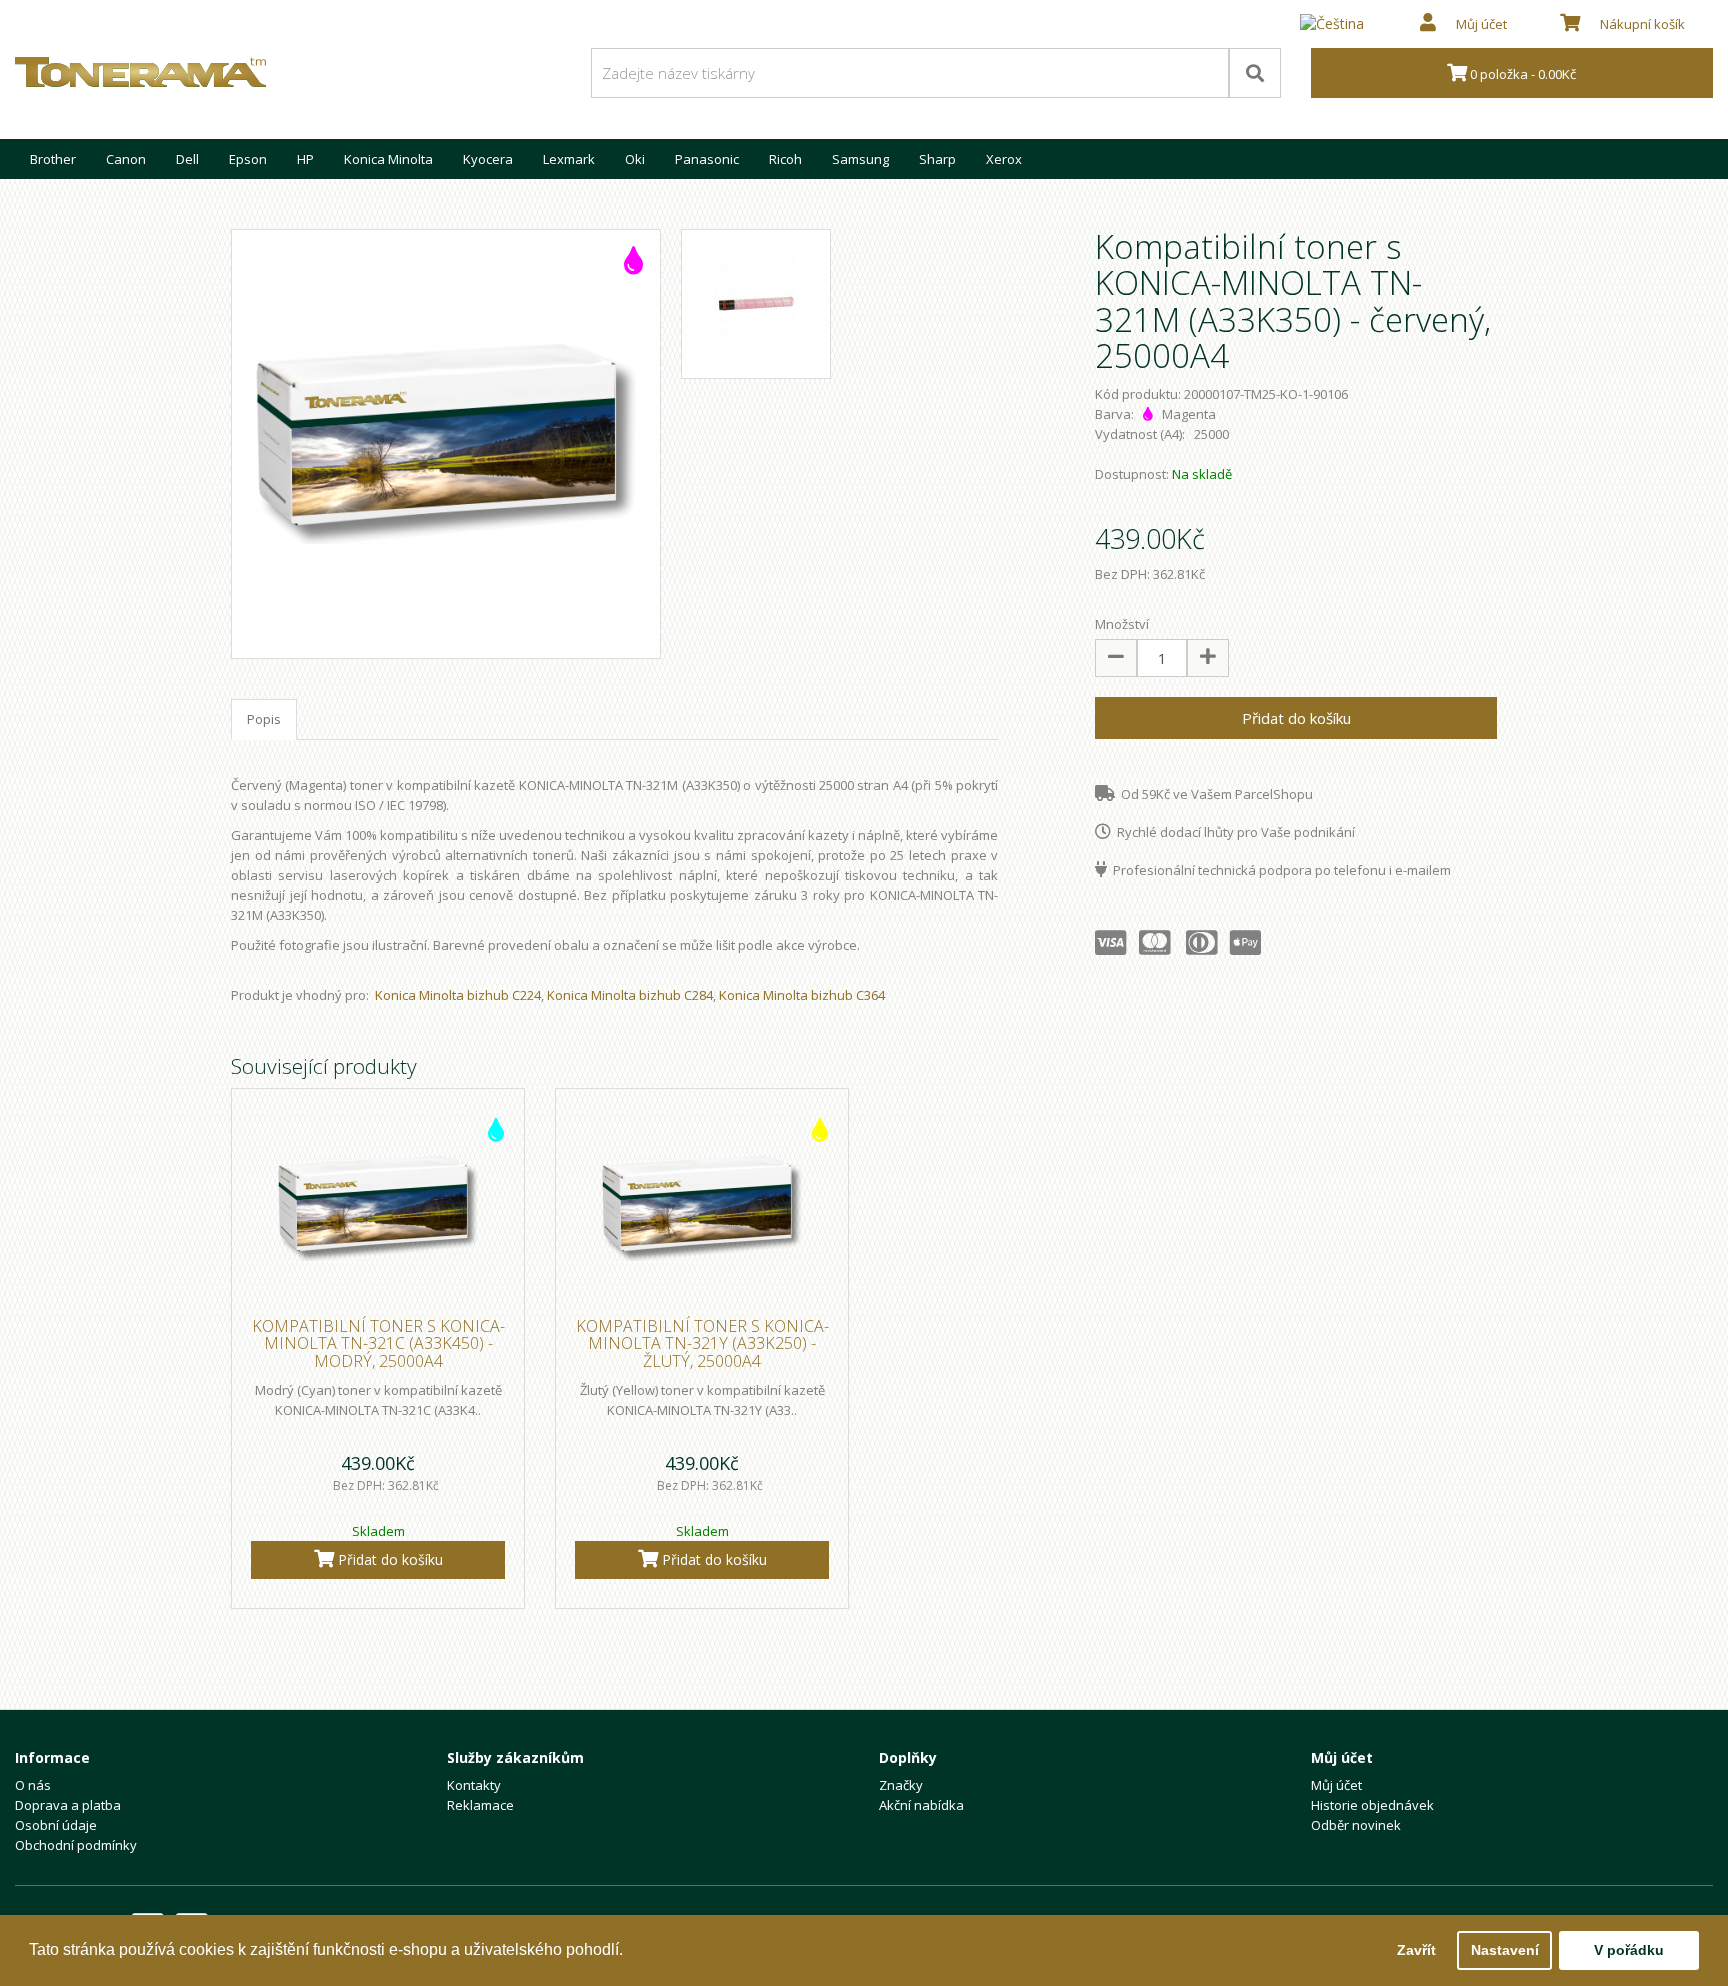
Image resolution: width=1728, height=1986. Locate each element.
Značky (901, 1785)
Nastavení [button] (1505, 1950)
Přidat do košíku (1296, 718)
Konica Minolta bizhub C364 (802, 995)
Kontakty (474, 1785)
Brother (53, 159)
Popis (264, 719)
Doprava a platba (68, 1805)
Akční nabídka (921, 1805)
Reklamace (480, 1805)
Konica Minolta (388, 159)
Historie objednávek (1372, 1805)
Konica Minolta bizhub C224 (458, 995)
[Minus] (1116, 658)
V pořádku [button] (1629, 1950)
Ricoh (785, 159)
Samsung (860, 159)
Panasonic (707, 159)
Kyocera (488, 159)
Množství (1122, 624)
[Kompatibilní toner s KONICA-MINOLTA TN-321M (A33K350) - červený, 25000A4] (446, 444)
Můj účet (1336, 1785)
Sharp (937, 159)
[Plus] (1208, 658)
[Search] (1255, 73)
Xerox (1004, 159)
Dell (187, 159)
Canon (126, 159)
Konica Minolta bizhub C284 (630, 995)
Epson (248, 159)
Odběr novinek (1356, 1825)
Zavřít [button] (1416, 1950)
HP (305, 159)
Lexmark (569, 159)
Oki (635, 159)
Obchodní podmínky (76, 1845)
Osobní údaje (56, 1825)
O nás (33, 1785)
